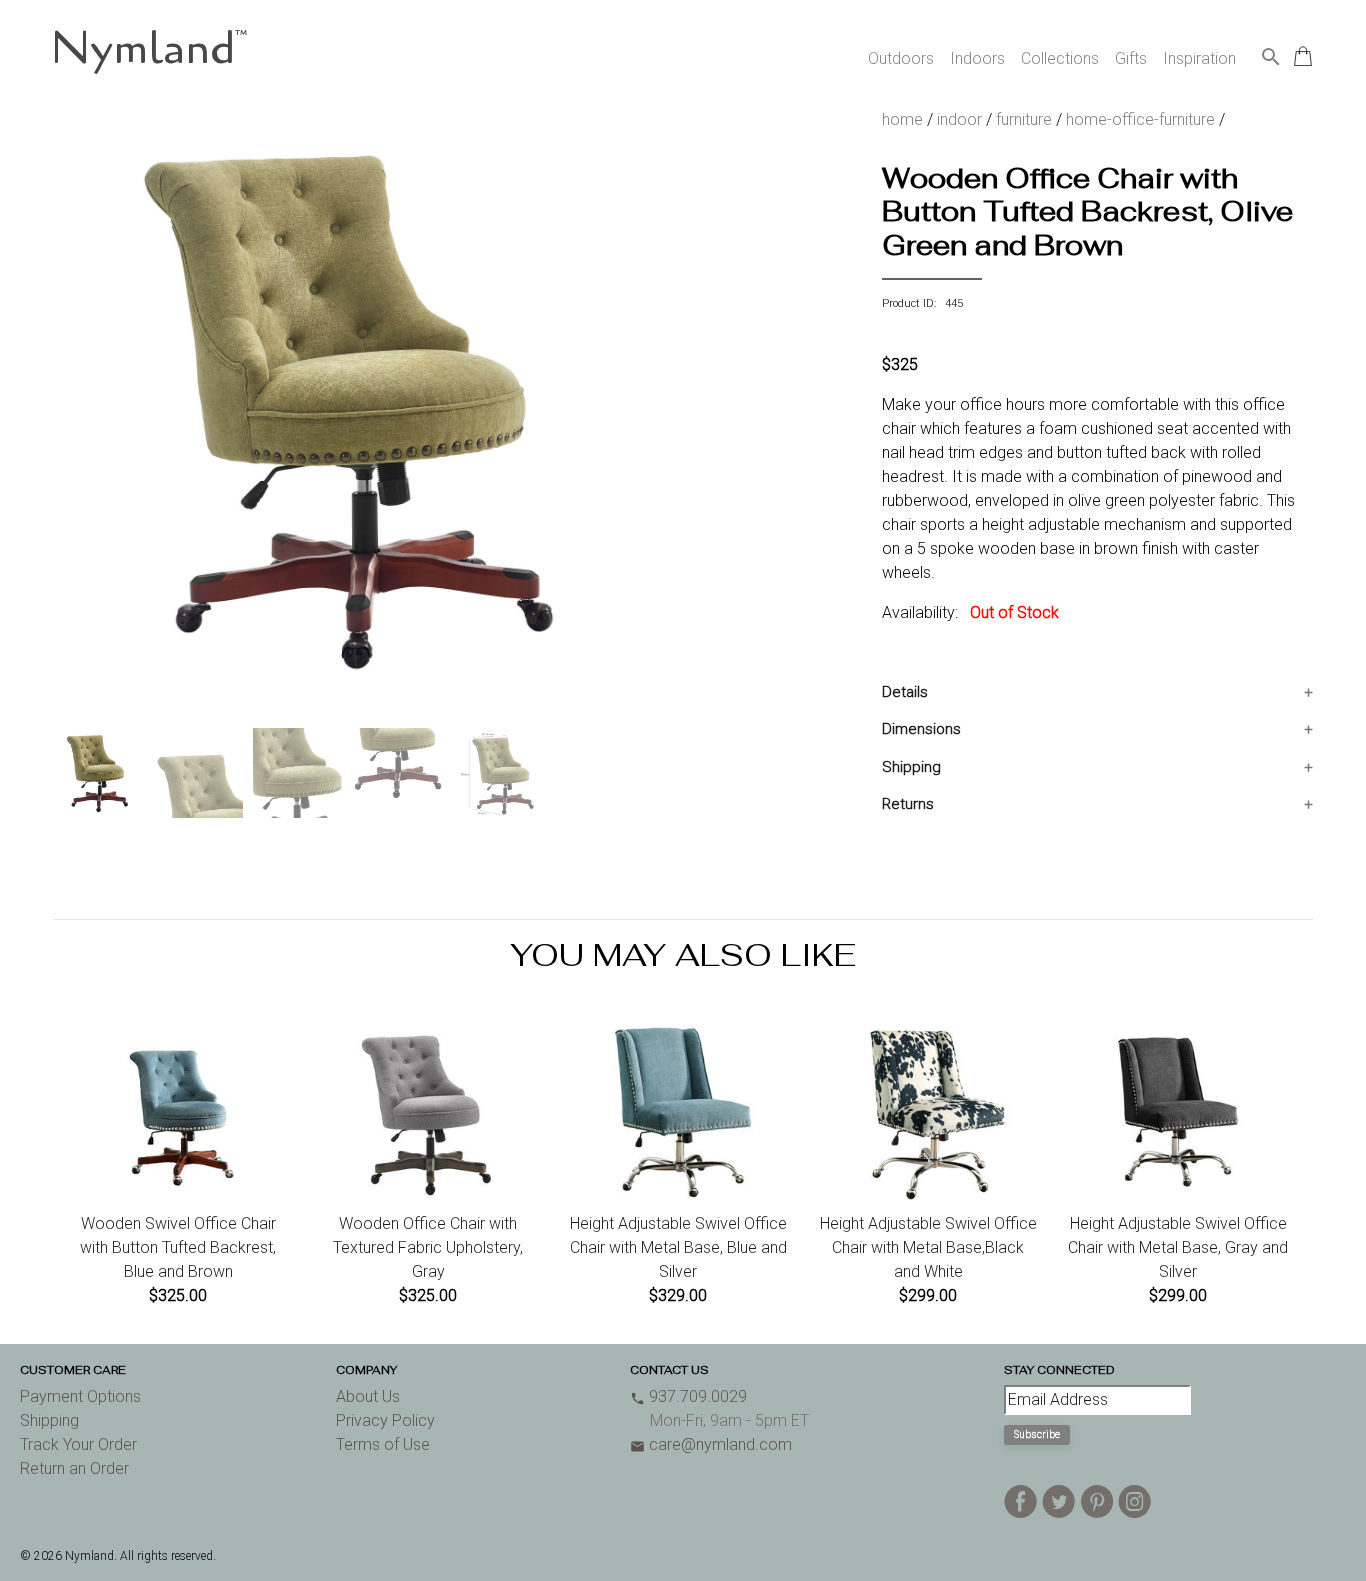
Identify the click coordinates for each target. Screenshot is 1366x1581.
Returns (908, 804)
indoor (959, 119)
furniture (1024, 119)
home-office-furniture (1140, 119)
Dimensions (921, 729)
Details (905, 692)
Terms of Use (383, 1444)
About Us (368, 1396)
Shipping (911, 767)
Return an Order (74, 1468)
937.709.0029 (688, 1396)
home (902, 119)
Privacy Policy (385, 1420)
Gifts (1131, 58)
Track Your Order (78, 1444)
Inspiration (1199, 58)
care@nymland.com (711, 1444)
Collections (1060, 58)
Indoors (977, 58)
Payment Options (80, 1396)
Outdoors (901, 58)
